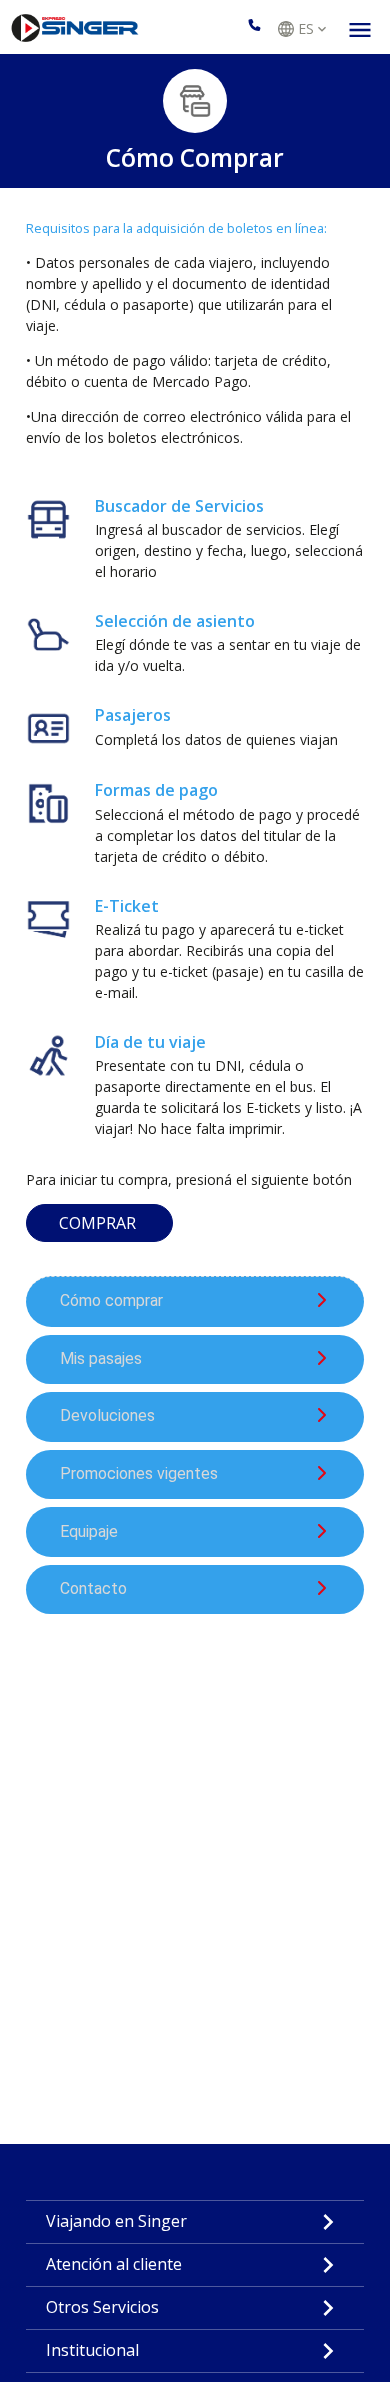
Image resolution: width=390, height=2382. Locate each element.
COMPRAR (99, 1223)
